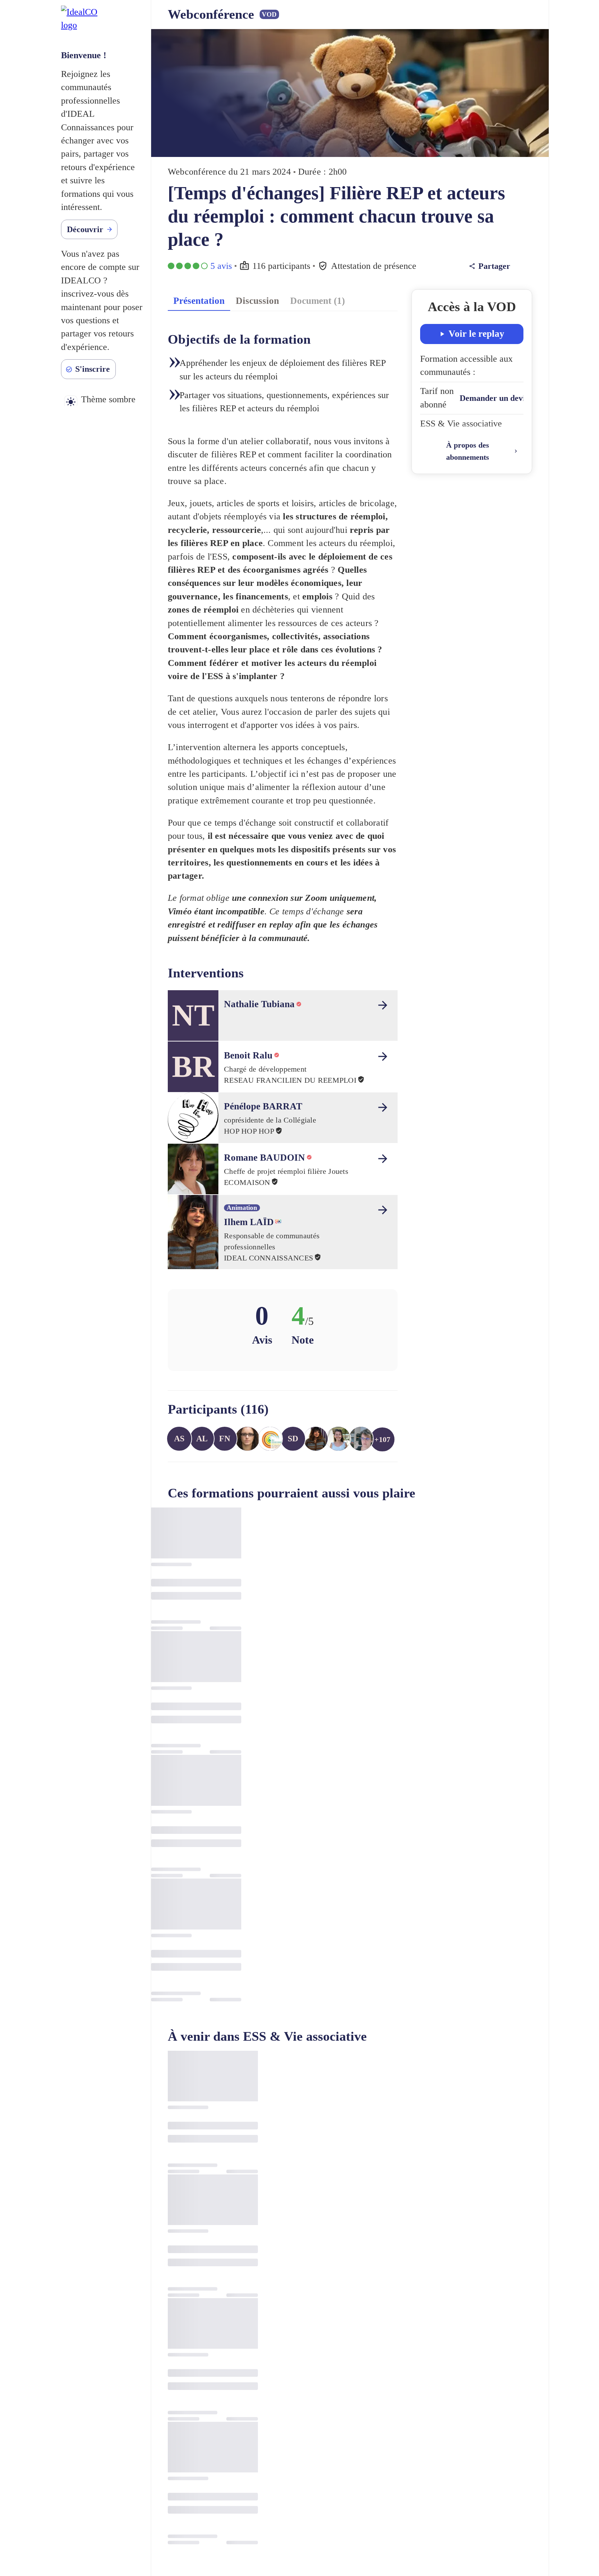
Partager (494, 266)
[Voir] (383, 1005)
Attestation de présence (374, 266)
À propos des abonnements (468, 451)
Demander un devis (494, 398)
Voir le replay (476, 334)
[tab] (199, 300)
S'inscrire (93, 369)
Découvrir (85, 229)
